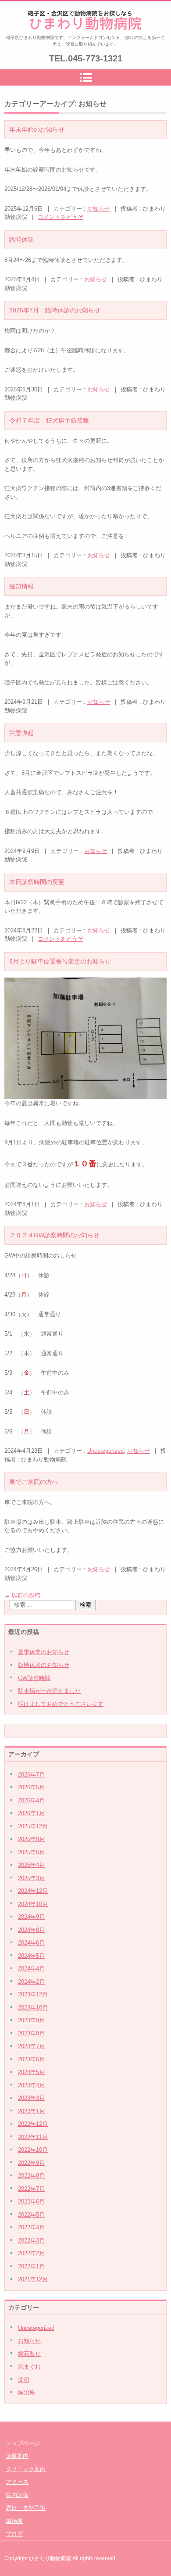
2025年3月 (31, 1878)
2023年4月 (31, 2085)
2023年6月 (31, 2059)
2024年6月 (31, 1943)
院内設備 (17, 2495)
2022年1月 (31, 2266)
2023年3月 (31, 2098)
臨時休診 (21, 240)
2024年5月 (31, 1956)
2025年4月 (31, 1865)
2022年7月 (31, 2189)
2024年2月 (31, 1982)
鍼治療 (27, 2392)
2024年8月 (31, 1930)
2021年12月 (33, 2279)
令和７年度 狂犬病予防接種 (49, 420)
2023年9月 (31, 2020)
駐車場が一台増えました (49, 1691)
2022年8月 (31, 2176)
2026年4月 (31, 1800)
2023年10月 (33, 2008)
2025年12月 (33, 1826)
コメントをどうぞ (61, 217)
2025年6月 (31, 1852)
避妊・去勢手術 (26, 2508)
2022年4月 (31, 2227)
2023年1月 (31, 2111)
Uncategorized (105, 1451)
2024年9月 (31, 1917)
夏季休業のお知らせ (44, 1652)
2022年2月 (31, 2253)
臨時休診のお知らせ (44, 1665)
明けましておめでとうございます (61, 1704)
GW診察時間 (34, 1678)
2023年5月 (31, 2072)
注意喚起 (21, 733)
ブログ (14, 2534)
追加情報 (21, 586)
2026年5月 (31, 1787)
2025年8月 (31, 1839)
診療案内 (17, 2456)
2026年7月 (31, 1775)
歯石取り (29, 2354)
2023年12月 (33, 1994)
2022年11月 (33, 2137)
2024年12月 (33, 1891)
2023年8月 (31, 2033)
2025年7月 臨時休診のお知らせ (55, 310)
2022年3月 (31, 2241)
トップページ (23, 2443)
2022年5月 (31, 2215)
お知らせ (99, 209)
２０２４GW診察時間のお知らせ (54, 1235)
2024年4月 (31, 1969)
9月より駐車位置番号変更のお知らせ (60, 961)
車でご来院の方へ (34, 1482)
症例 (24, 2380)
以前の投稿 (22, 1595)
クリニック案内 (26, 2469)
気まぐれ (29, 2366)
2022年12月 (33, 2124)
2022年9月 (31, 2163)
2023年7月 (31, 2046)
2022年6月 (31, 2202)
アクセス (17, 2482)
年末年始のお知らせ (37, 129)
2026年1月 (31, 1813)
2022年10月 (33, 2150)
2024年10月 (33, 1904)
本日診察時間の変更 (37, 882)
